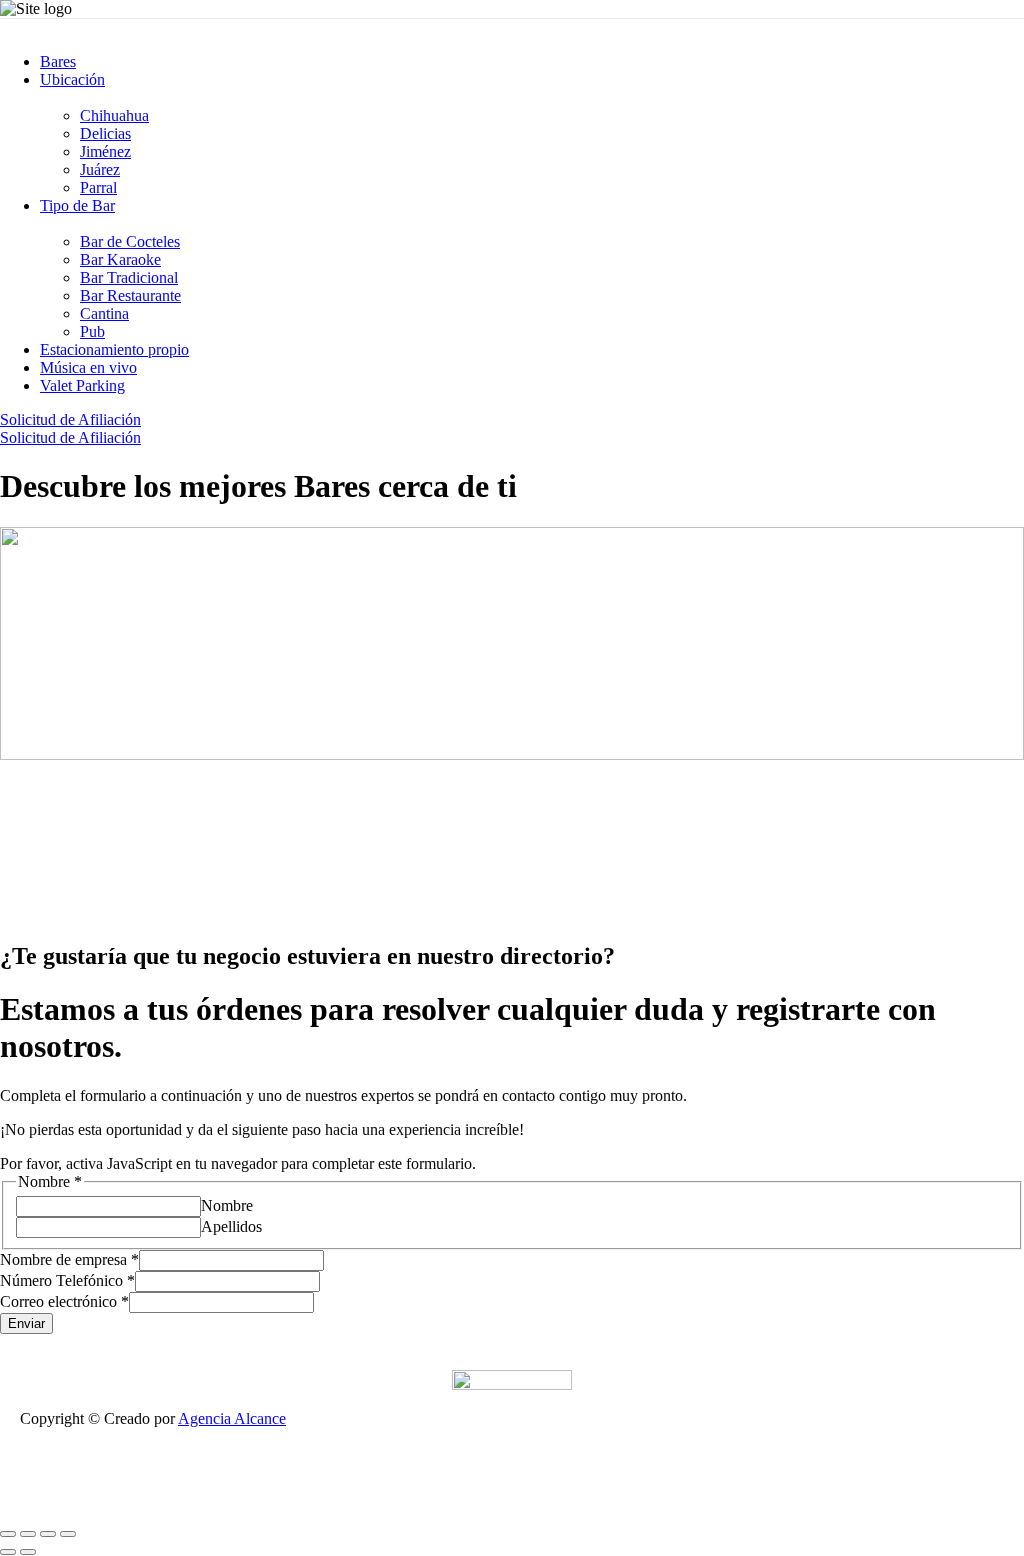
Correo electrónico (64, 1301)
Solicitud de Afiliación (70, 419)
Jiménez (105, 151)
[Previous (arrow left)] (8, 1552)
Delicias (105, 133)
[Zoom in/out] (68, 1534)
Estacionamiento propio (114, 349)
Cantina (104, 313)
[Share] (28, 1534)
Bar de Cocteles (130, 241)
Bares (58, 61)
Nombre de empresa (69, 1259)
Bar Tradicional (129, 277)
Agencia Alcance (232, 1418)
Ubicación (72, 79)
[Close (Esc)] (8, 1534)
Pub (92, 331)
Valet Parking (82, 385)
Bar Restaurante (130, 295)
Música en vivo (88, 367)
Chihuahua (114, 115)
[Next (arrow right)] (28, 1552)
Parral (98, 187)
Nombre (227, 1205)
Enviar (26, 1323)
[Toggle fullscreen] (48, 1534)
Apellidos (231, 1226)
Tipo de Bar (77, 205)
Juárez (100, 169)
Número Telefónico (67, 1280)
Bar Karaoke (120, 259)
